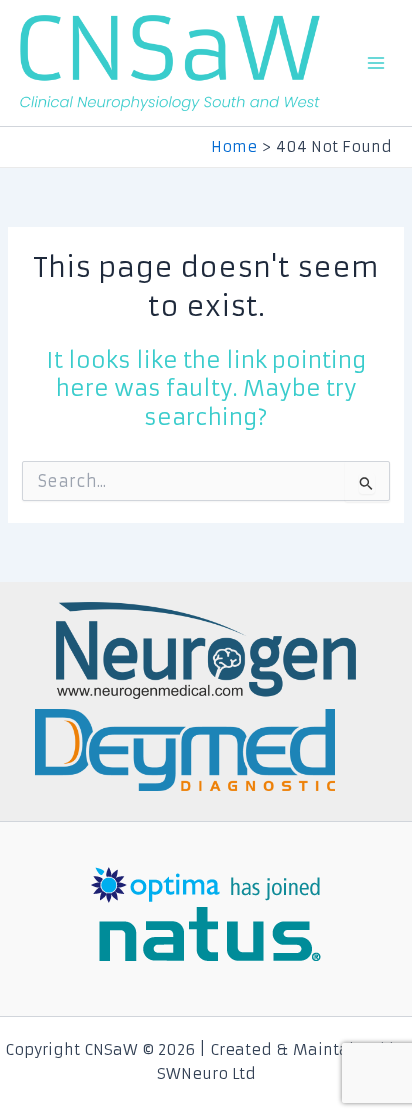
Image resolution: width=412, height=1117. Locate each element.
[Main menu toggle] (376, 63)
